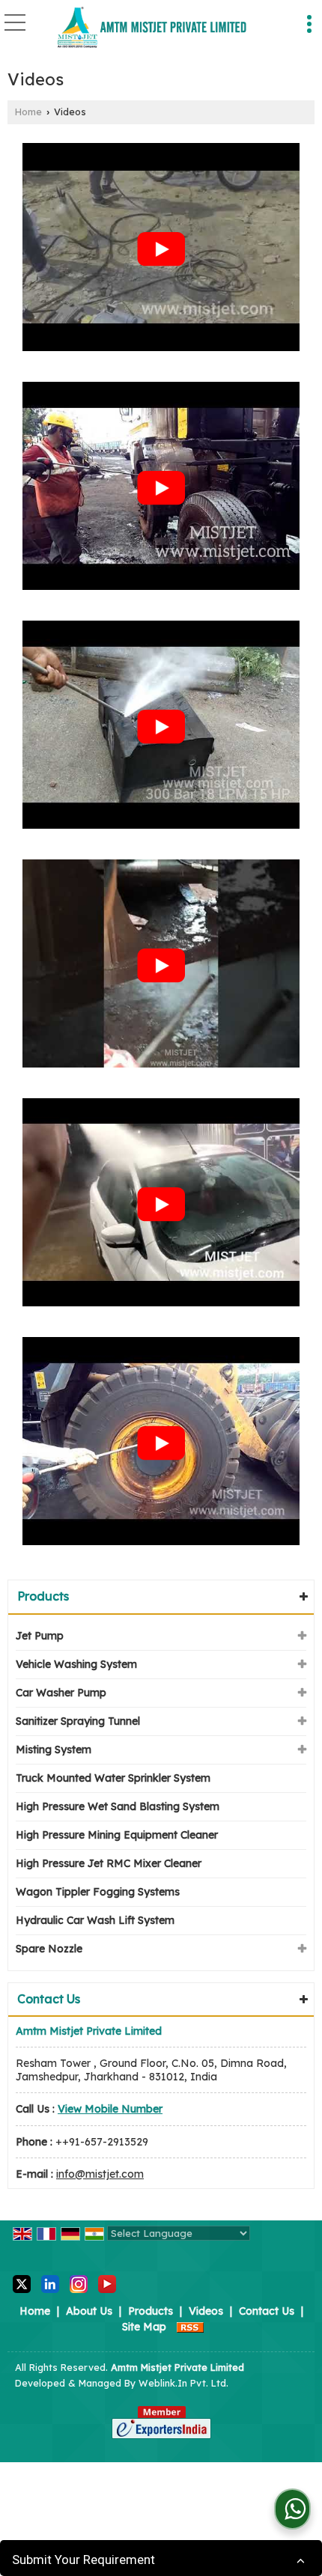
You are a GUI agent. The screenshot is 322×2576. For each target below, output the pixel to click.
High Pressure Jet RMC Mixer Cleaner (109, 1863)
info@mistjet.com (100, 2174)
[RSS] (190, 2327)
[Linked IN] (50, 2283)
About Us (89, 2311)
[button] (110, 2109)
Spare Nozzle (49, 1949)
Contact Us (267, 2311)
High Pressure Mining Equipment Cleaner (117, 1835)
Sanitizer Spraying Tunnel (78, 1721)
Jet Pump (40, 1636)
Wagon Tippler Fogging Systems (98, 1892)
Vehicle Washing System (76, 1664)
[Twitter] (22, 2283)
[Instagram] (79, 2283)
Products (43, 1596)
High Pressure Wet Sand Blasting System (118, 1806)
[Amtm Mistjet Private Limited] (152, 28)
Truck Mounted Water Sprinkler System (113, 1778)
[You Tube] (107, 2283)
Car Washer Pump (61, 1693)
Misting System (54, 1750)
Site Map (144, 2327)
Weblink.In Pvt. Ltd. (183, 2383)
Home (28, 112)
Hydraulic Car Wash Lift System (95, 1920)
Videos (206, 2311)
